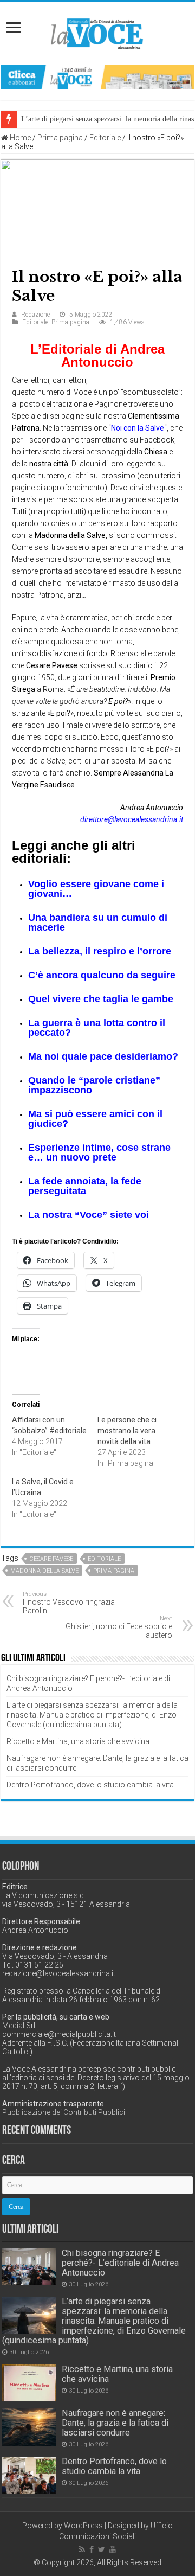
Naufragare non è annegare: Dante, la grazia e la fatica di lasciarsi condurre (115, 2423)
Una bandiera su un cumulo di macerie (98, 922)
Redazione (35, 315)
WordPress (83, 2526)
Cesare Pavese (51, 1559)
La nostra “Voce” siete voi (89, 1215)
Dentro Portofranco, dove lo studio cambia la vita (90, 1785)
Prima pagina (60, 138)
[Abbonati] (97, 76)
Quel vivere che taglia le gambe (101, 999)
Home (19, 138)
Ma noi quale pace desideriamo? (103, 1056)
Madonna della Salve (44, 1571)
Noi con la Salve (138, 428)
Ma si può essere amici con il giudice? (95, 1119)
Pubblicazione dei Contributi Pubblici (64, 2112)
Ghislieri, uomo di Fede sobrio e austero (119, 1627)
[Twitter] (102, 2549)
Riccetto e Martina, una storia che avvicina (78, 1741)
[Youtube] (113, 2549)
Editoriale (105, 138)
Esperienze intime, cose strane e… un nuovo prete (99, 1152)
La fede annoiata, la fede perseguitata (85, 1186)
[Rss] (82, 2549)
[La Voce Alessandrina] (97, 32)
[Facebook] (92, 2549)
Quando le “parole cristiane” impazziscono (94, 1085)
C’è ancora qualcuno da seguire (102, 975)
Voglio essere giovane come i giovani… (96, 889)
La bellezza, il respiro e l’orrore (100, 951)
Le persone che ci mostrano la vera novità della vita (127, 1431)
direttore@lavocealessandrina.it (132, 819)
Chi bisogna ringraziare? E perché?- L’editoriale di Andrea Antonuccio (120, 2263)
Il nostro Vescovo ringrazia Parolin (69, 1603)
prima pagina (114, 1571)
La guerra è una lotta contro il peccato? (97, 1028)
